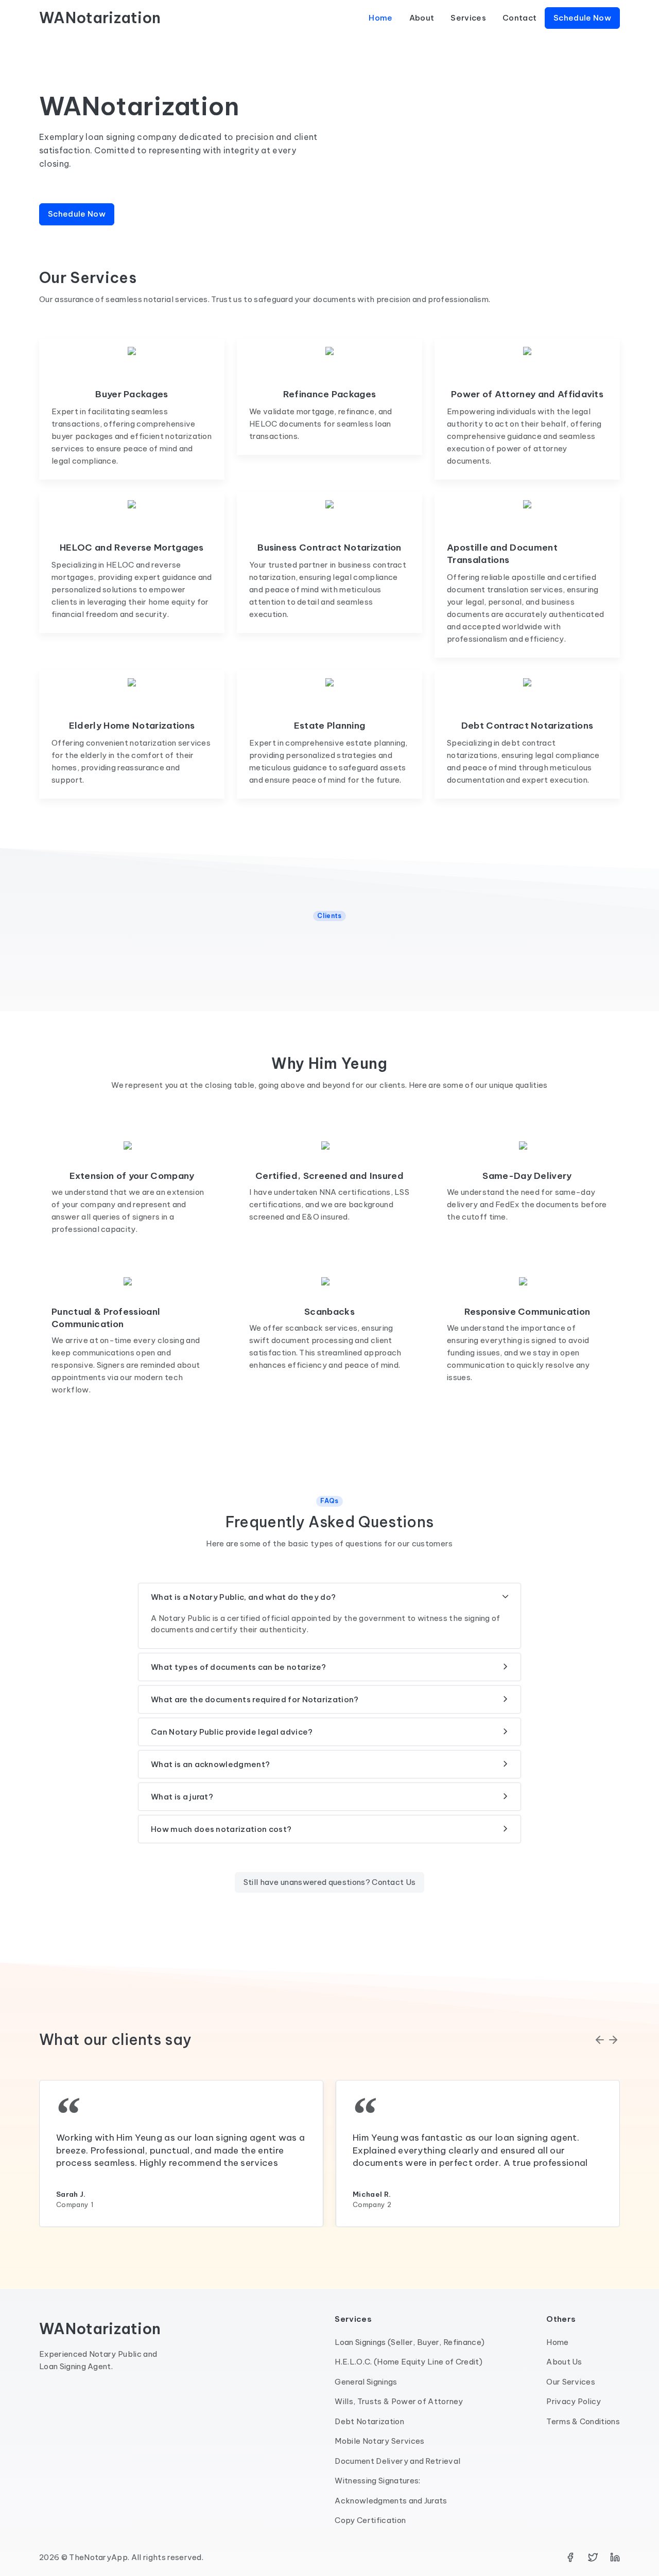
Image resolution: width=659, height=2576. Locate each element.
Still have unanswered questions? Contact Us (330, 1882)
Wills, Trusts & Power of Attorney (399, 2401)
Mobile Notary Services (379, 2441)
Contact (519, 18)
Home (380, 18)
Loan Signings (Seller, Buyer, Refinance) (410, 2342)
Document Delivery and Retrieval (397, 2461)
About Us (564, 2362)
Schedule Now (582, 18)
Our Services (571, 2382)
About (422, 18)
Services (468, 18)
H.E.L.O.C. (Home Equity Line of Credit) (408, 2362)
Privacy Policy (574, 2401)
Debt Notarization (369, 2421)
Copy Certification (370, 2520)
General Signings (366, 2382)
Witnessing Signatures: (377, 2481)
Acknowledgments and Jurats (391, 2501)
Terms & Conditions (583, 2421)
